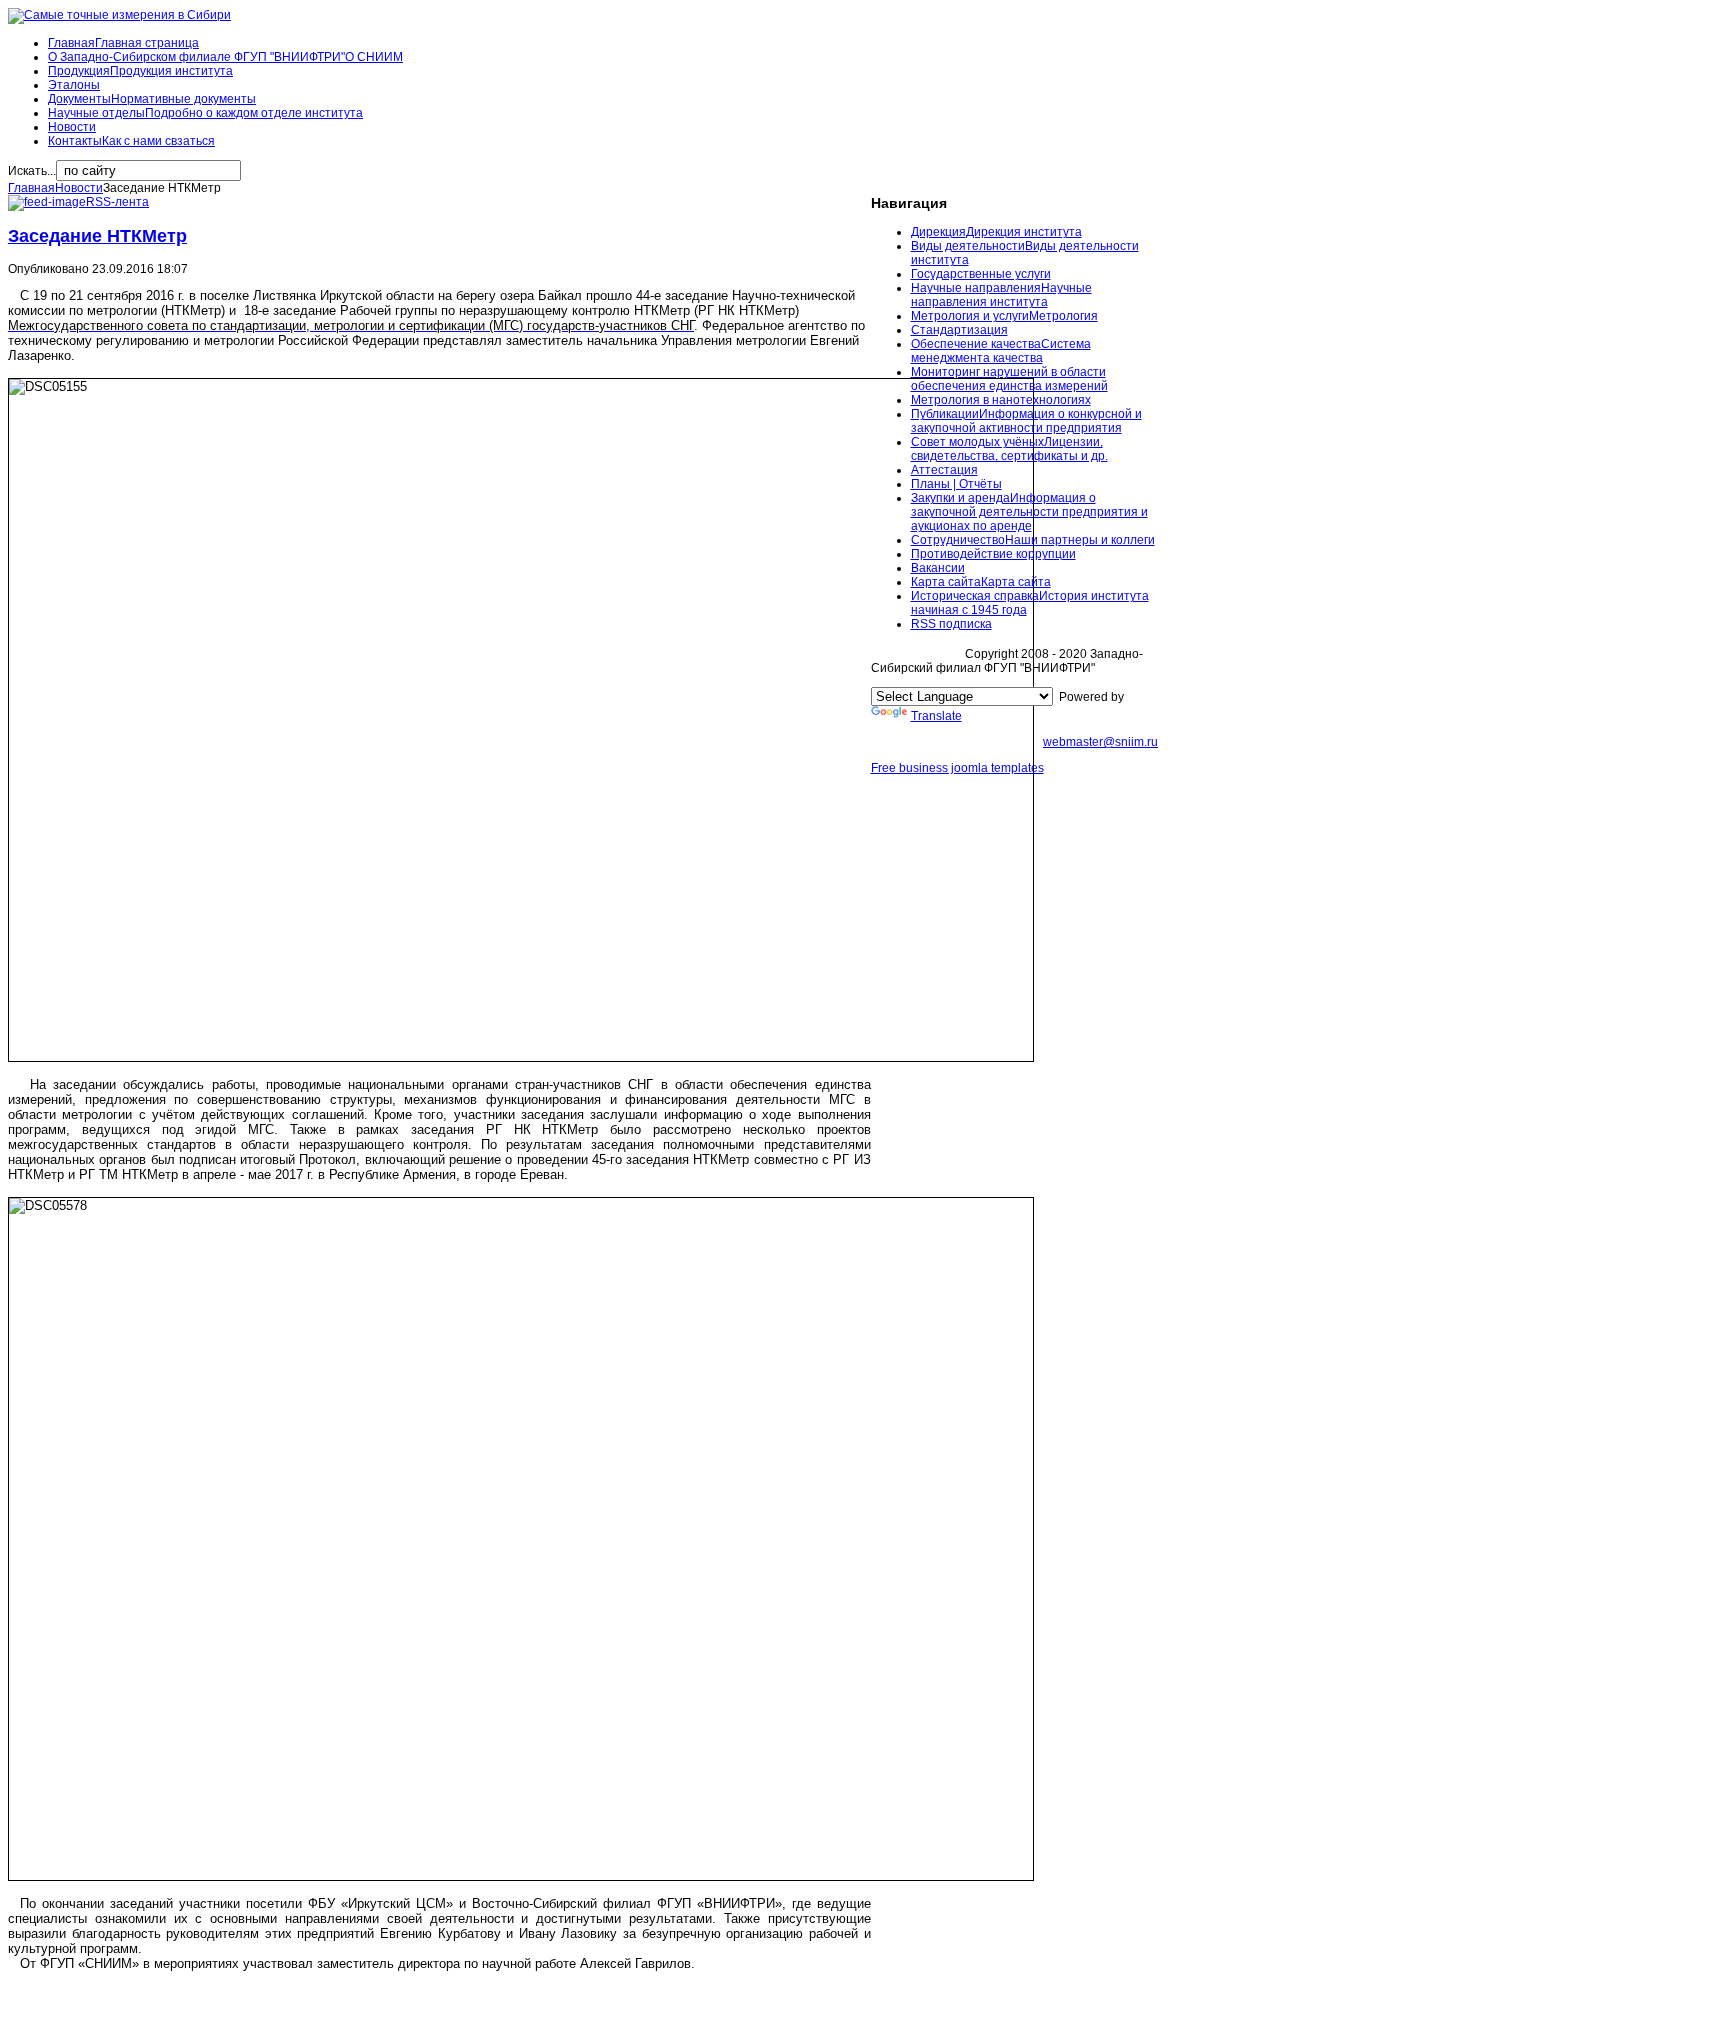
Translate (936, 716)
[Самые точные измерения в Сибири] (119, 15)
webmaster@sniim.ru (1100, 742)
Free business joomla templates (957, 768)
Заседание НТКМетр (97, 236)
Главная (31, 188)
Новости (79, 188)
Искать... (32, 171)
